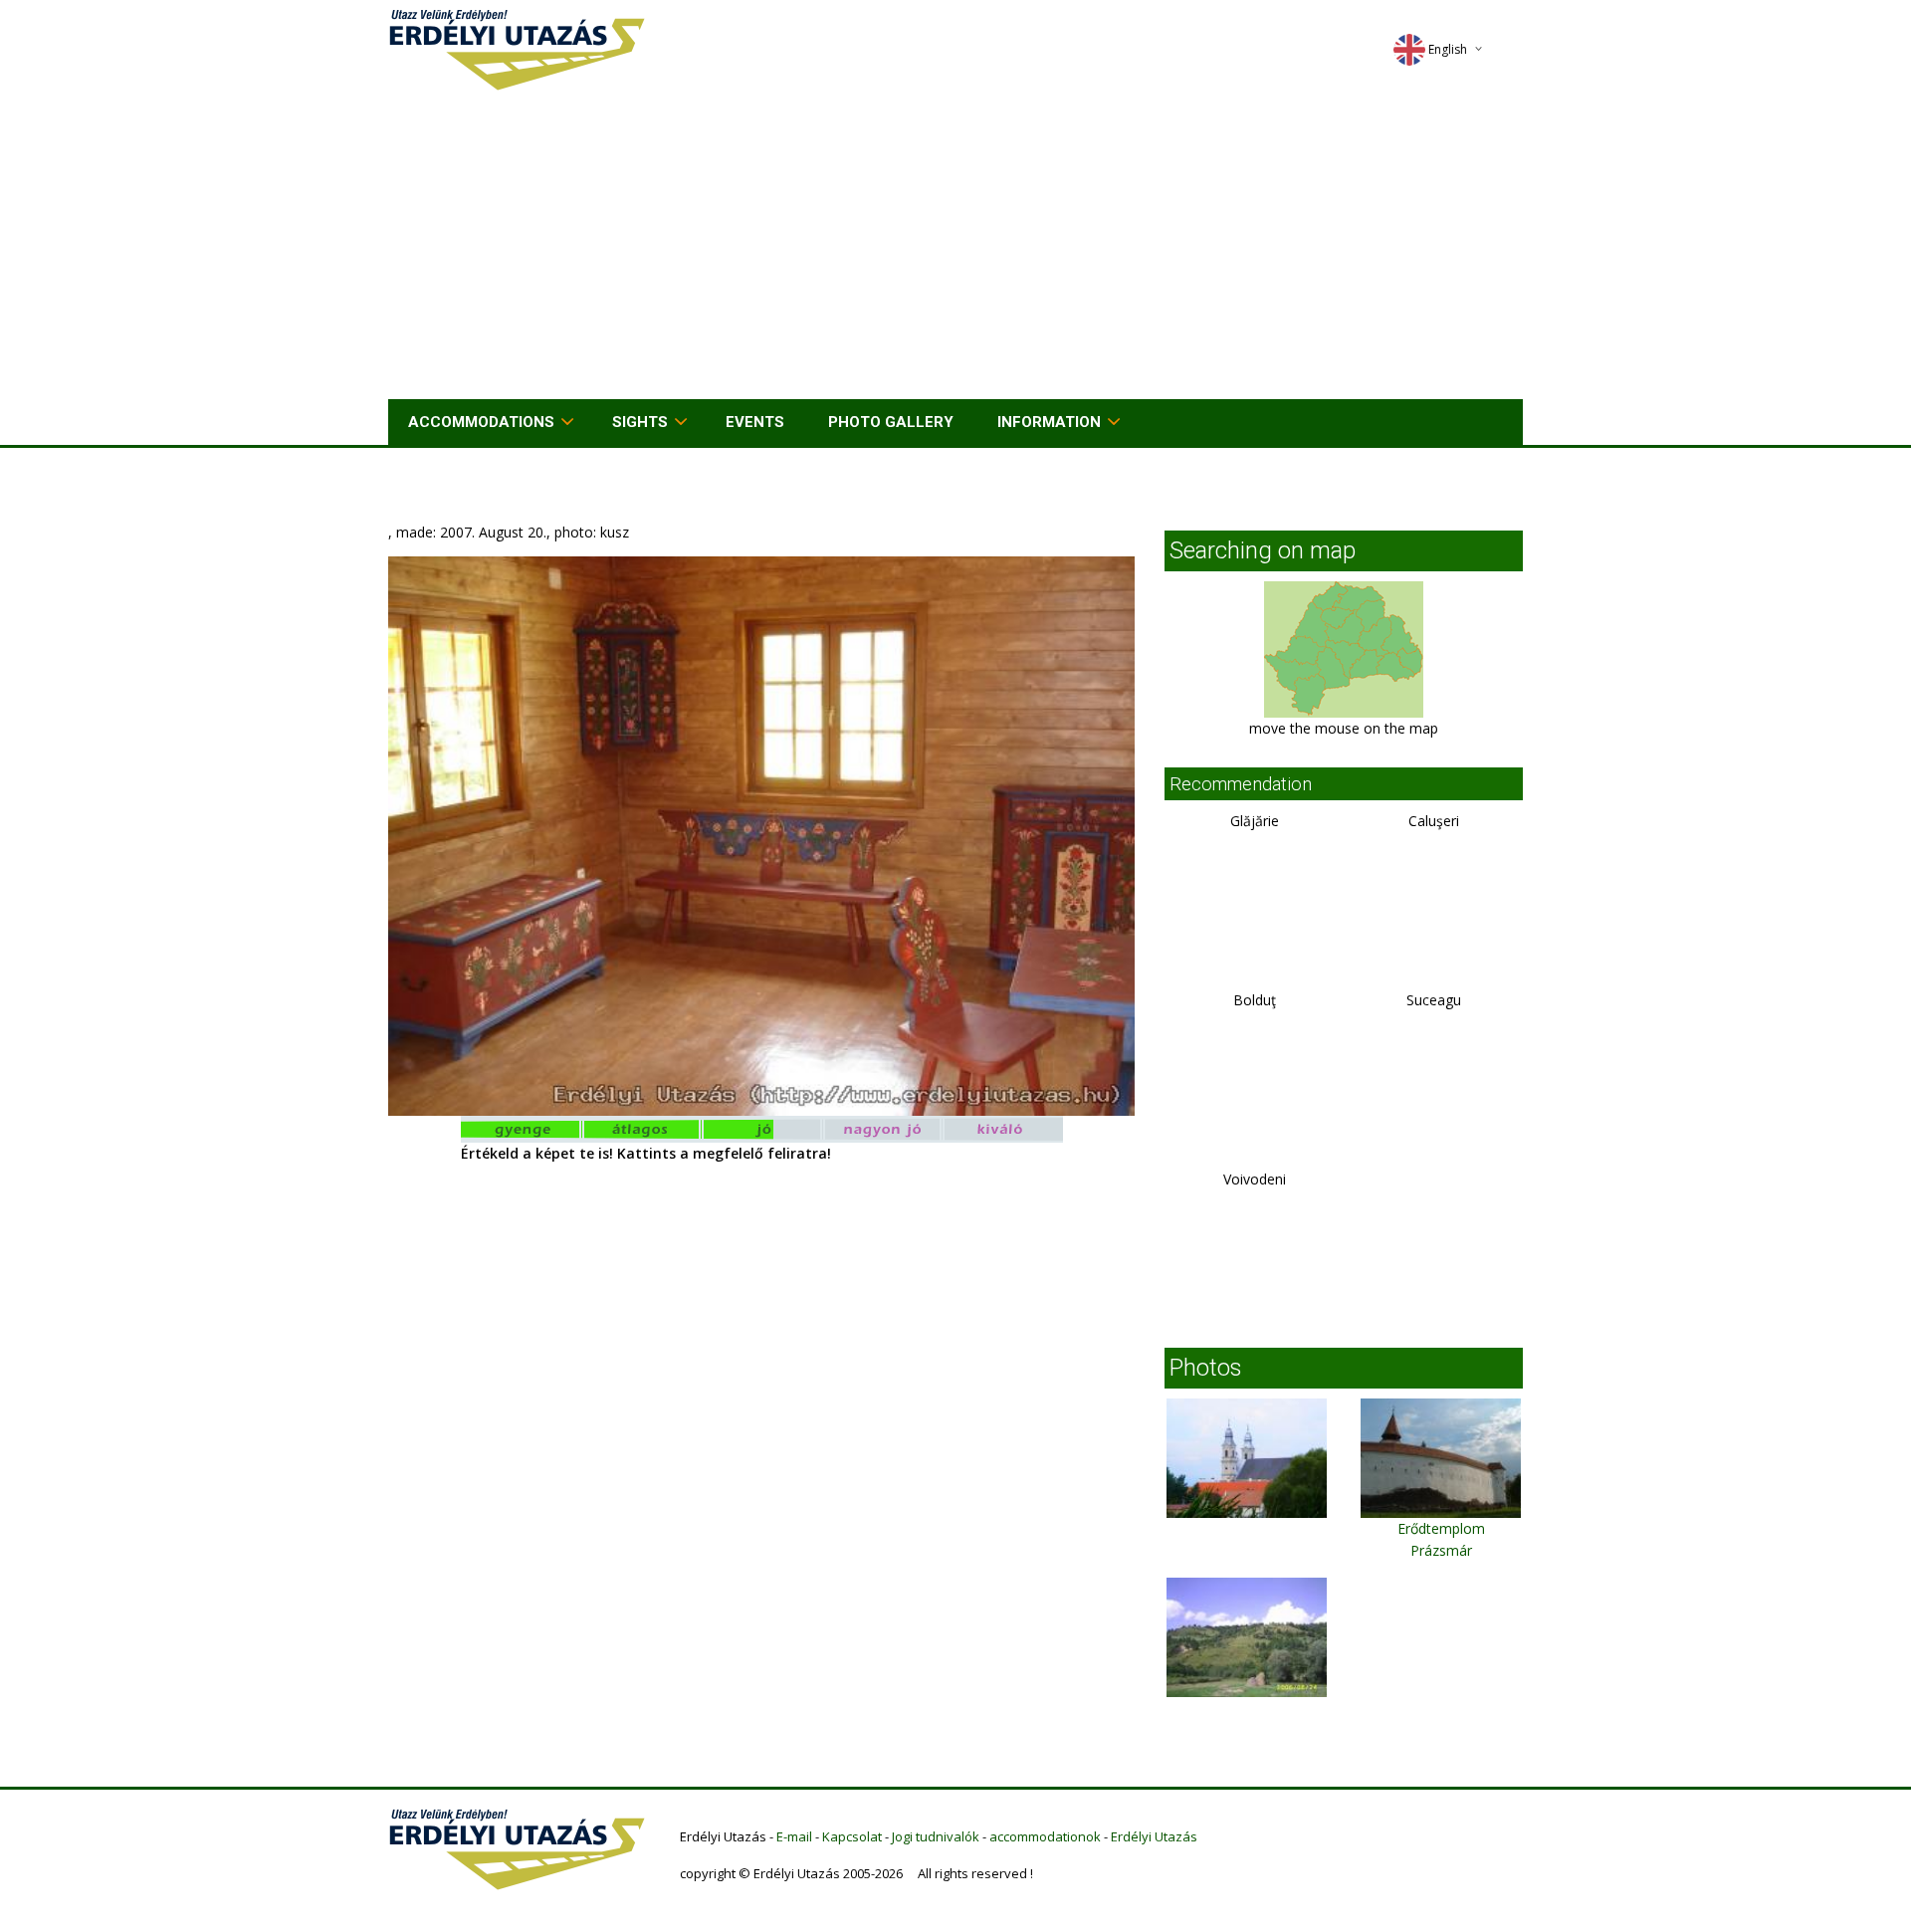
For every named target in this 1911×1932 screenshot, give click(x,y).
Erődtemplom (1441, 1528)
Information (1049, 422)
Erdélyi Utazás (1154, 1836)
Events (755, 422)
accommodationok (1045, 1836)
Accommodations (481, 422)
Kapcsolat (852, 1836)
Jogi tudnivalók (936, 1836)
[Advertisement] (955, 250)
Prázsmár (1441, 1550)
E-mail (794, 1836)
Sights (640, 422)
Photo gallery (891, 422)
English (1448, 49)
